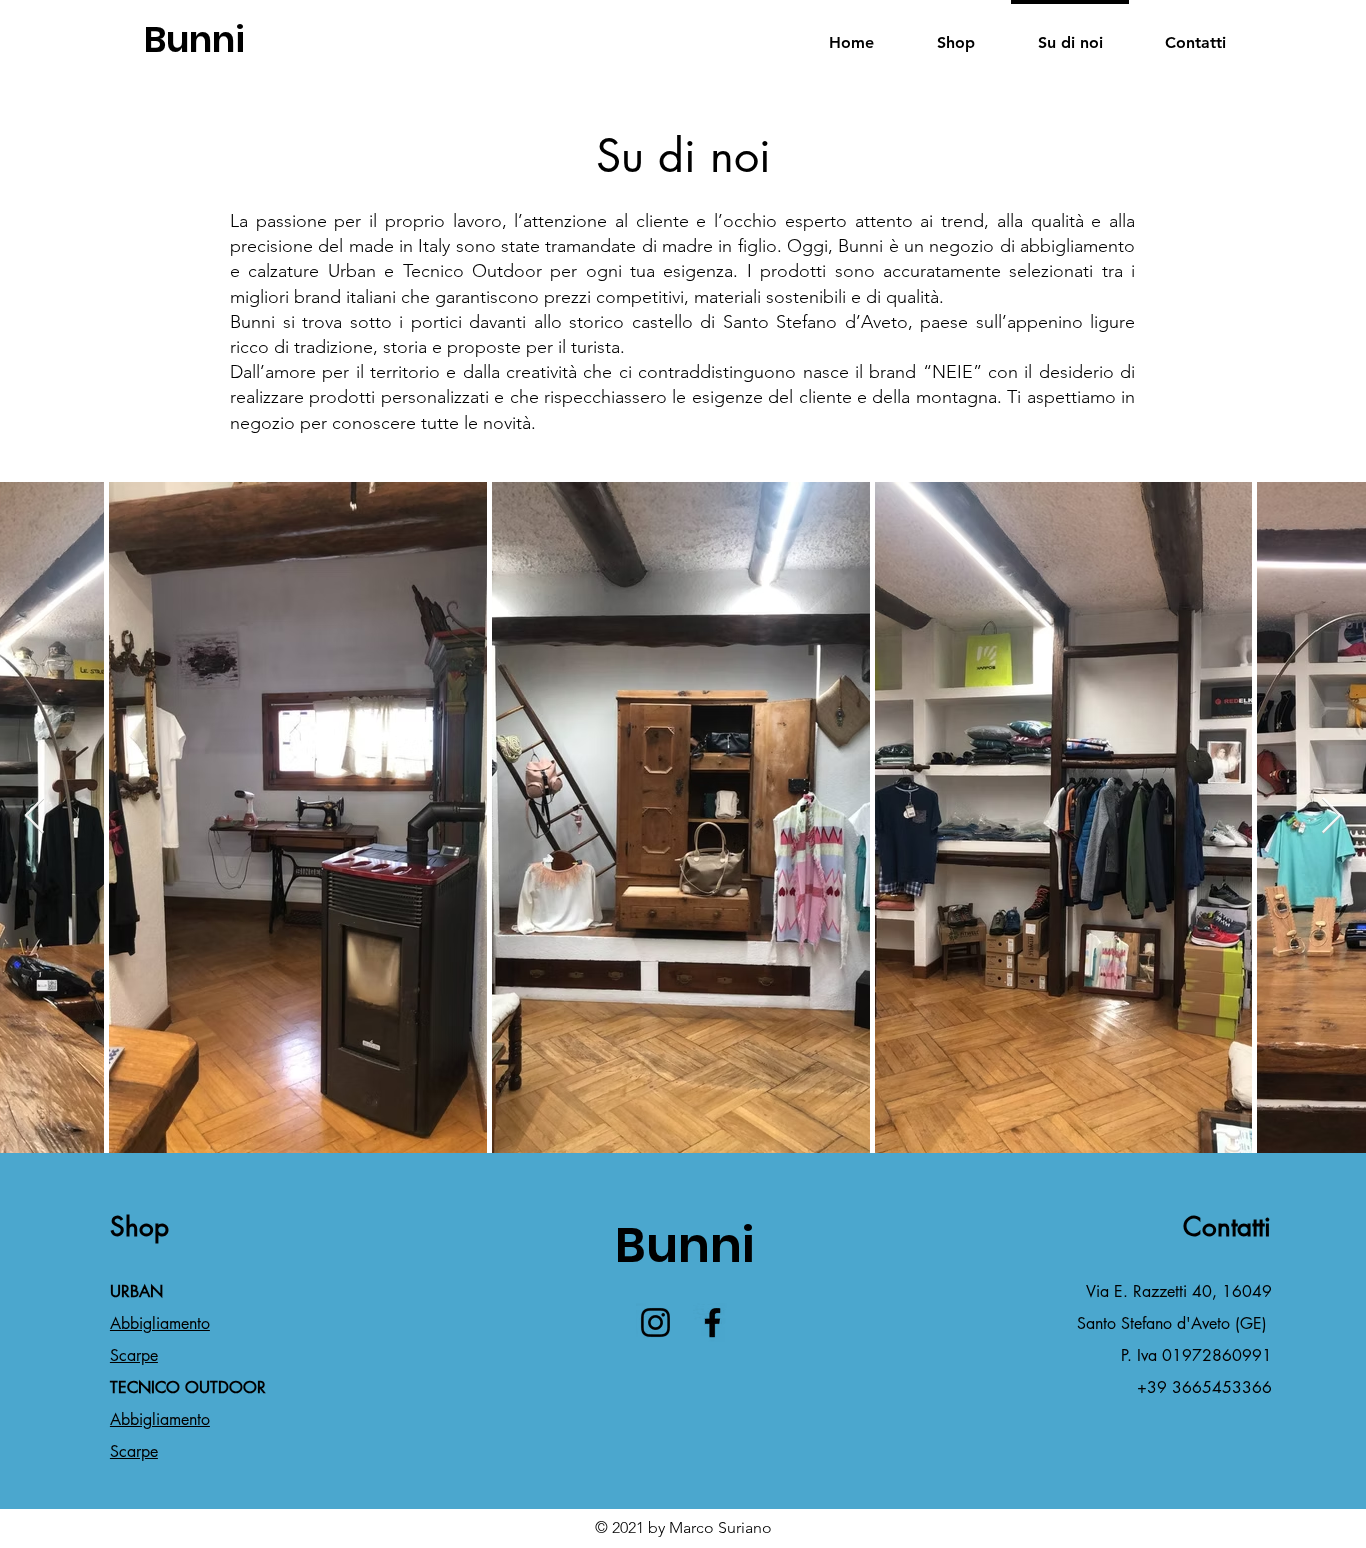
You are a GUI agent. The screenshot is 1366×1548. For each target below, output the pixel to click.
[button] (955, 33)
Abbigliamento (160, 1323)
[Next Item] (1331, 816)
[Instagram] (655, 1322)
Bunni (194, 39)
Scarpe (134, 1355)
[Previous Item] (34, 816)
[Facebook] (712, 1322)
